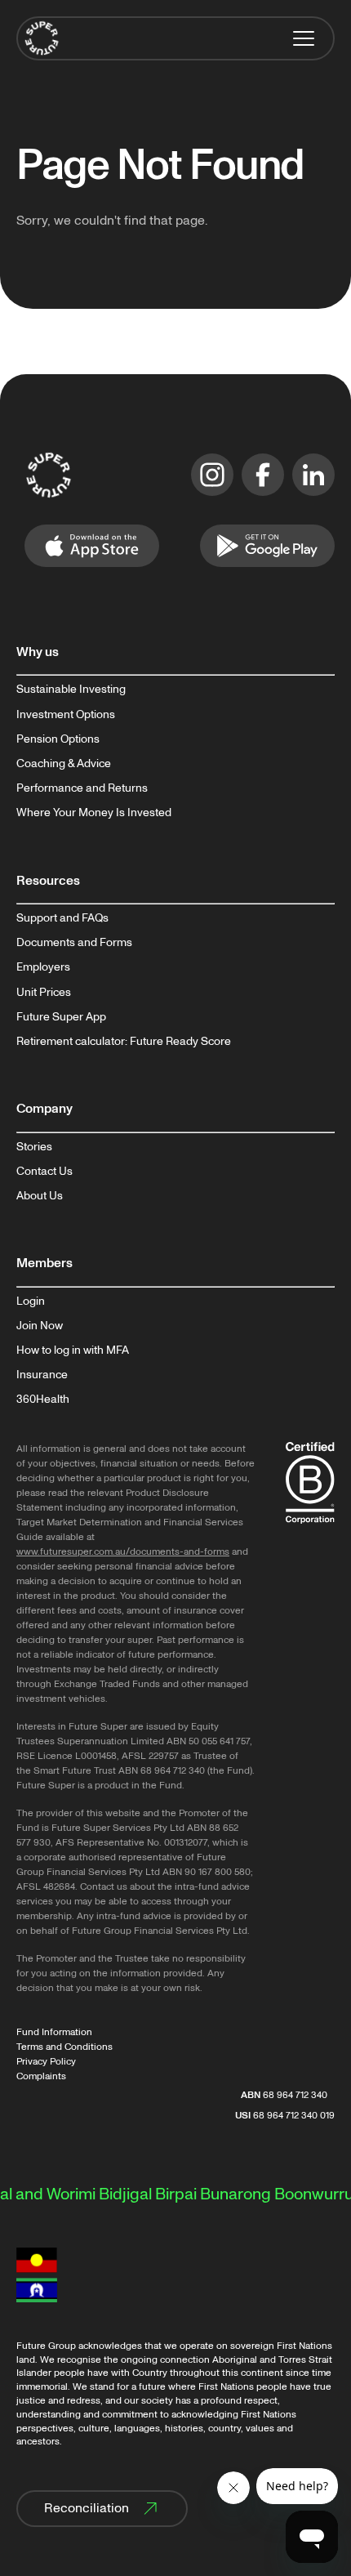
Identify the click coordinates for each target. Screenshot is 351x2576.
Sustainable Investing (71, 690)
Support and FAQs (62, 918)
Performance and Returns (82, 788)
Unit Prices (44, 993)
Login (31, 1301)
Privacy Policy (46, 2062)
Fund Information (54, 2032)
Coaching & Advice (64, 764)
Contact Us (44, 1172)
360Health (43, 1400)
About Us (40, 1196)
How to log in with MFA (73, 1351)
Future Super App (61, 1017)
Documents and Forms (74, 943)
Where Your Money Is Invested (94, 813)
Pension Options (58, 739)
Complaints (41, 2076)
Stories (34, 1147)
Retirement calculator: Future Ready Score (124, 1042)
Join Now (40, 1326)
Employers (43, 967)
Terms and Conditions (64, 2047)
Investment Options (66, 715)
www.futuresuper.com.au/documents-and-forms (123, 1552)
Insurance (42, 1375)
